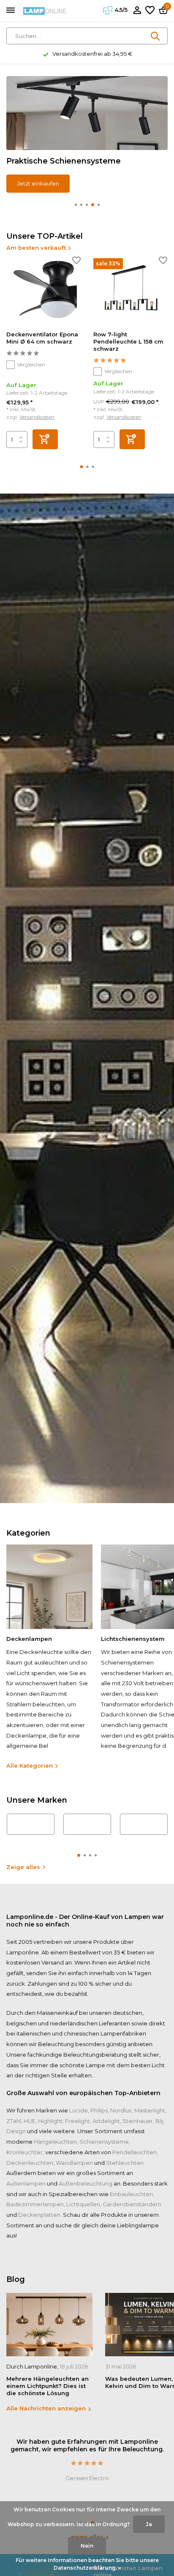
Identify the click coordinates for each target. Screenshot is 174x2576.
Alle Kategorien (30, 1766)
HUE (30, 2121)
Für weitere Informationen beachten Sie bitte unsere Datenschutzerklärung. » (87, 2564)
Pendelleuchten (135, 2152)
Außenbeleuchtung (86, 2183)
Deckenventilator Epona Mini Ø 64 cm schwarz (42, 338)
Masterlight (150, 2110)
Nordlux (121, 2110)
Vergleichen (31, 364)
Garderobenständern (132, 2204)
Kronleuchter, (25, 2152)
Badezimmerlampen (35, 2204)
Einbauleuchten (131, 2194)
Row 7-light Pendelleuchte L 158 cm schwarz (128, 341)
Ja (149, 2524)
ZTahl (14, 2121)
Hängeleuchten (55, 2142)
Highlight (50, 2121)
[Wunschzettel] (150, 11)
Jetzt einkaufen (38, 183)
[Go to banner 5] (87, 134)
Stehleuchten (125, 2163)
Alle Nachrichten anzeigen (46, 2408)
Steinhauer (138, 2121)
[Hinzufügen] (45, 439)
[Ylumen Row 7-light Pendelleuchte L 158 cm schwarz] (130, 291)
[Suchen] (156, 36)
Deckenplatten (39, 2215)
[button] (76, 205)
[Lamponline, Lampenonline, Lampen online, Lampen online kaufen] (45, 11)
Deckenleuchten (30, 2163)
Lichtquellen (83, 2204)
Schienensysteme (104, 2142)
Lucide (79, 2110)
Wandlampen (74, 2163)
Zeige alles (23, 1867)
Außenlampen (26, 2183)
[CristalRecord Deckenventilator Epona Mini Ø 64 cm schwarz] (43, 291)
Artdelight (106, 2121)
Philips (99, 2110)
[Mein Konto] (137, 11)
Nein (87, 2546)
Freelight (77, 2121)
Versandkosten (37, 417)
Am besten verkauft (36, 248)
